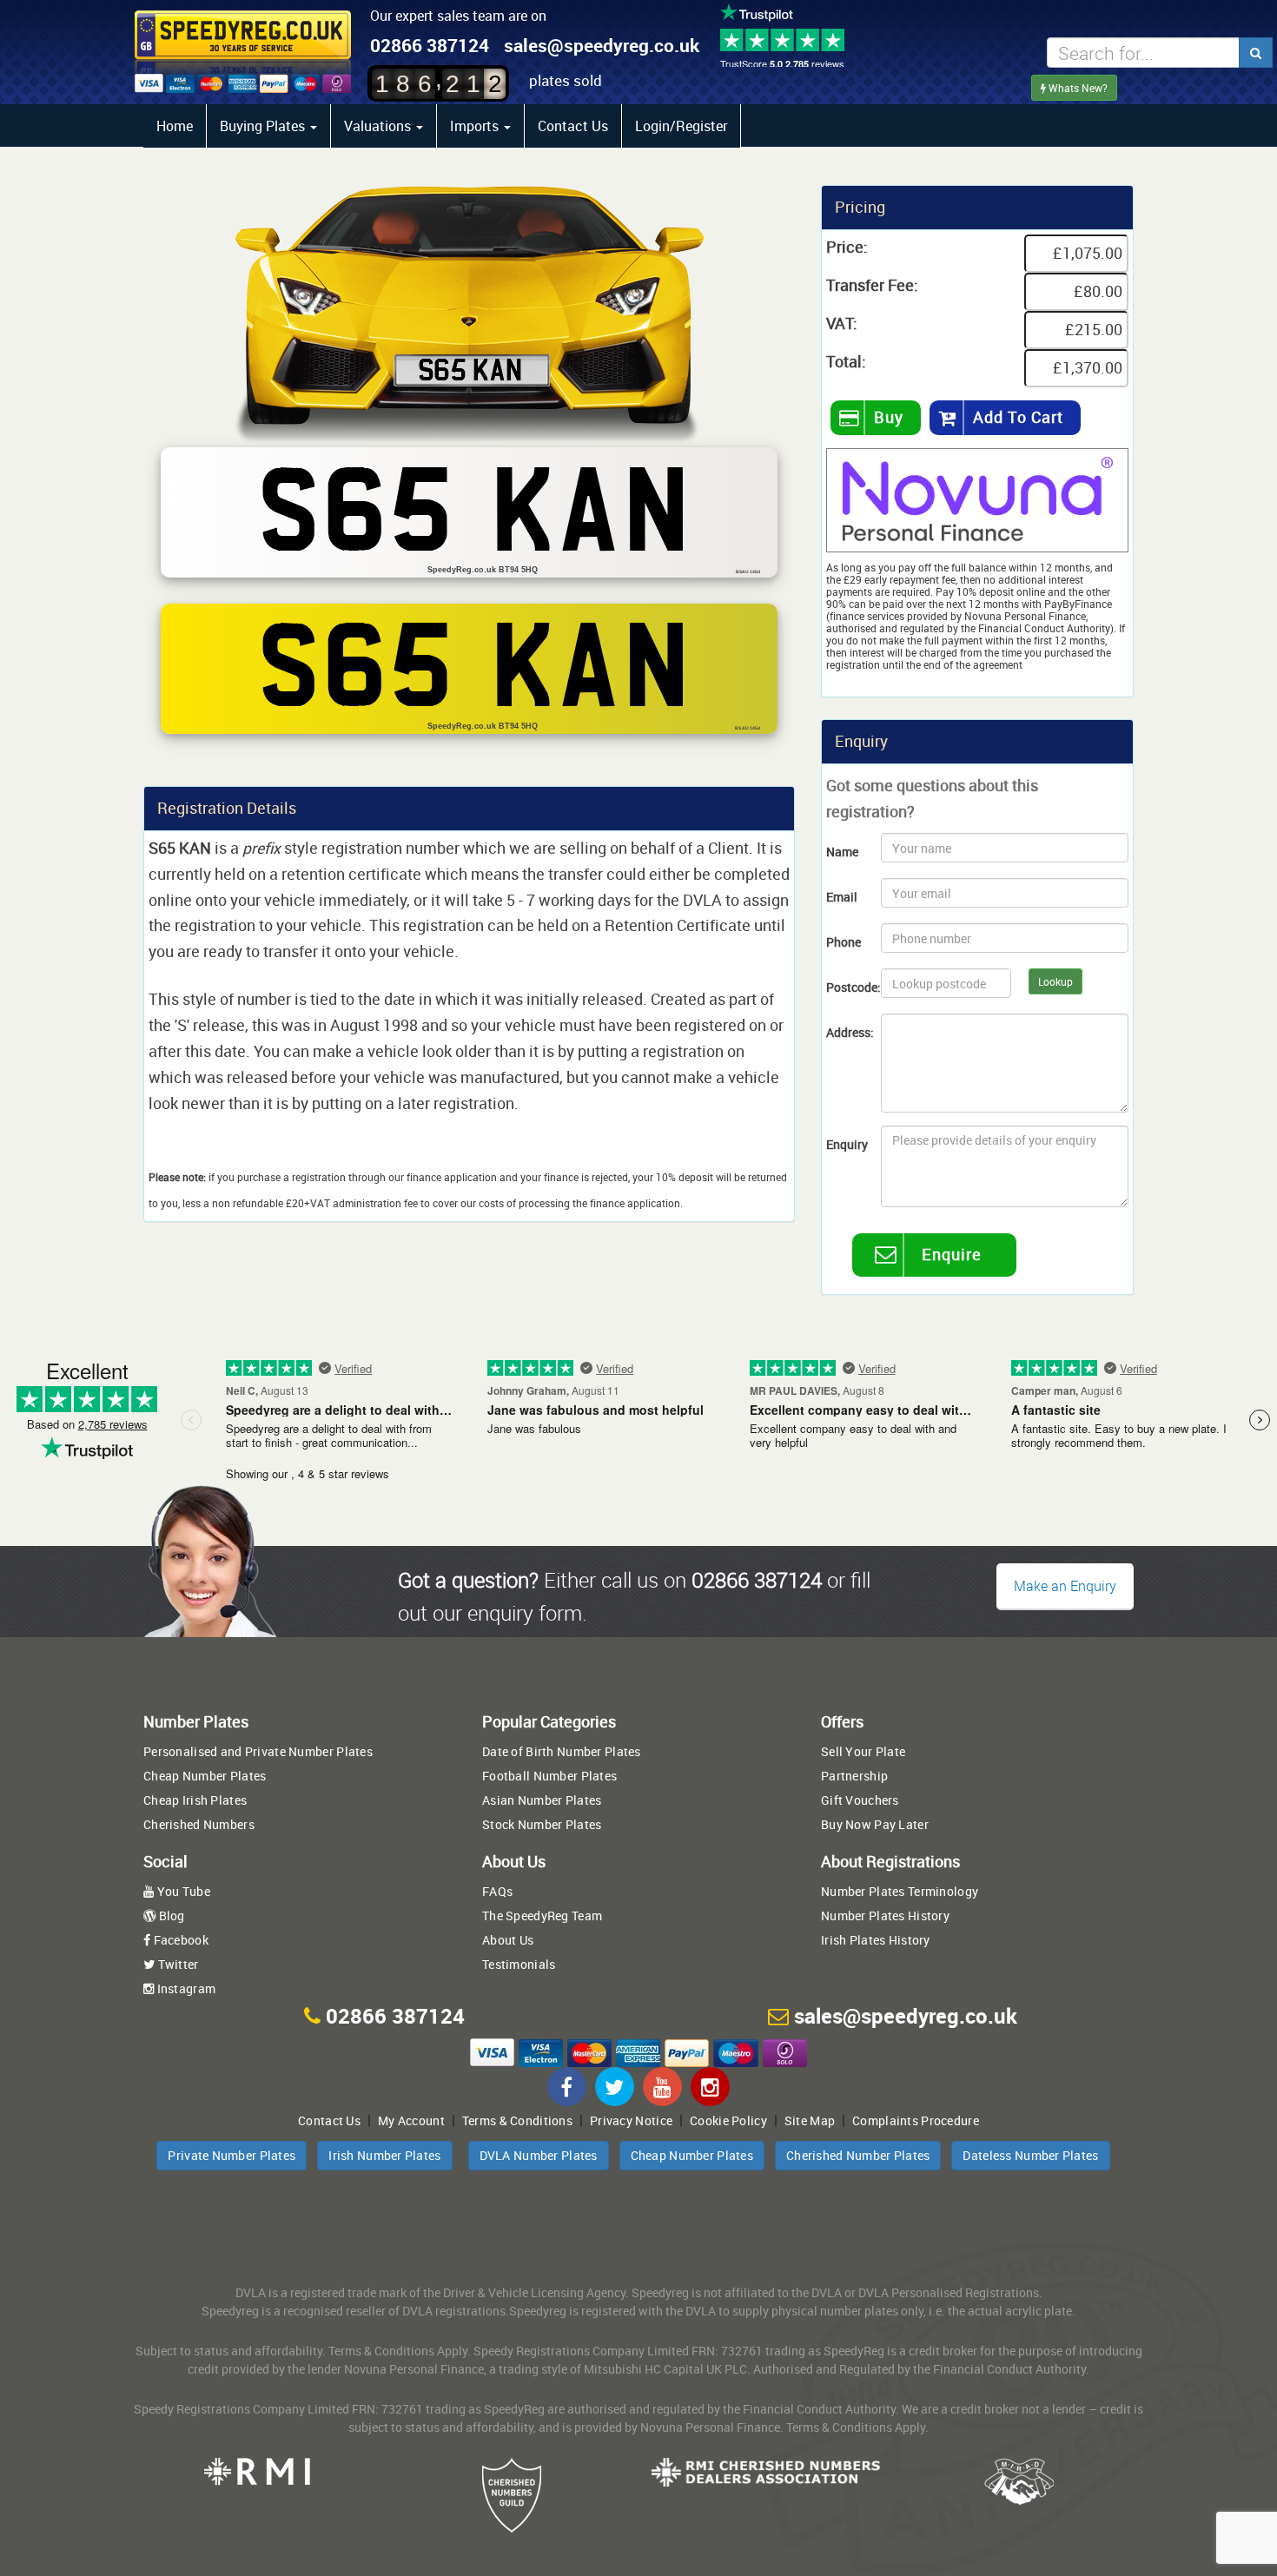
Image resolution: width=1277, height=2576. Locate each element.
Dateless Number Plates (1030, 2155)
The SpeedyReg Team (542, 1915)
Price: (847, 247)
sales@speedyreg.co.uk (602, 45)
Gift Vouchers (860, 1800)
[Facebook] (567, 2087)
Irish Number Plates (384, 2155)
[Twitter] (615, 2087)
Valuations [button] (379, 126)
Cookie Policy (728, 2120)
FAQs (497, 1891)
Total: (846, 361)
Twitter (176, 1964)
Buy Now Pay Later (875, 1824)
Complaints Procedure (916, 2120)
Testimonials (519, 1964)
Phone (844, 942)
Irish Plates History (876, 1940)
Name (842, 852)
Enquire (952, 1254)
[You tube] (662, 2087)
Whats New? (1077, 88)
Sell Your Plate (863, 1751)
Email (842, 897)
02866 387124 (430, 45)
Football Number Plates (549, 1776)
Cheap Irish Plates (195, 1800)
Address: (847, 1032)
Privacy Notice (631, 2120)
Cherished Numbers (199, 1824)
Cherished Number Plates (858, 2155)
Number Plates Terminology (900, 1891)
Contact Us (573, 126)
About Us (508, 1940)
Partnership (854, 1776)
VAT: (842, 323)
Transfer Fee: (872, 285)
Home (175, 126)
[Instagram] (710, 2087)
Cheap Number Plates (205, 1776)
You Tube (182, 1891)
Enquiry (847, 1144)
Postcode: (847, 987)
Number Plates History (885, 1915)
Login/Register (681, 126)
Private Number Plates (232, 2155)
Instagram (185, 1988)
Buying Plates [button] (264, 126)
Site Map (810, 2120)
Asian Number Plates (542, 1800)
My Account (411, 2120)
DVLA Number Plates (539, 2155)
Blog (170, 1915)
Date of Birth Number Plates (562, 1751)
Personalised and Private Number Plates (258, 1751)
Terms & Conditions (517, 2120)
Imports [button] (476, 126)
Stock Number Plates (542, 1824)
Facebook (179, 1940)
